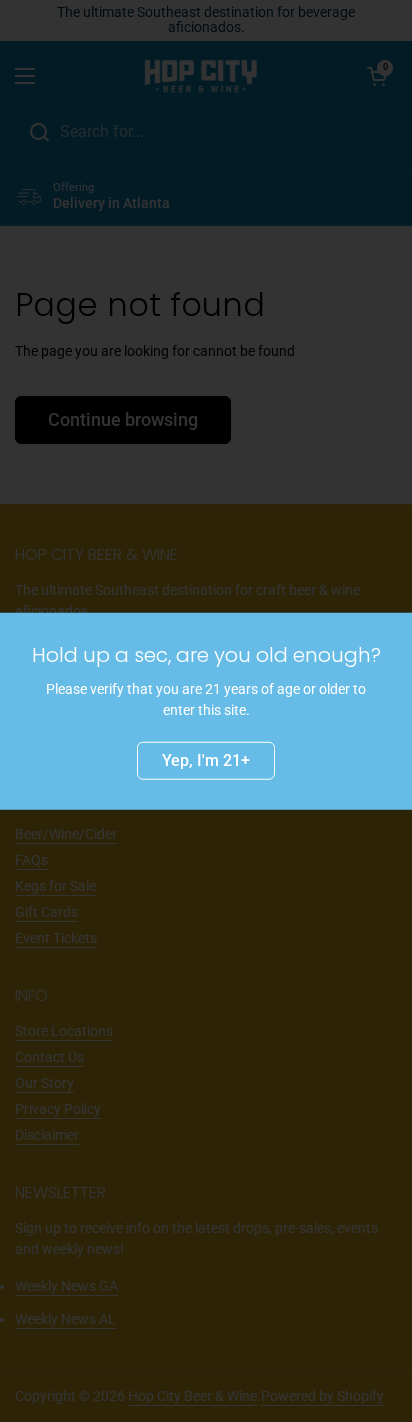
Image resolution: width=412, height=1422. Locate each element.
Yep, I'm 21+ (206, 759)
